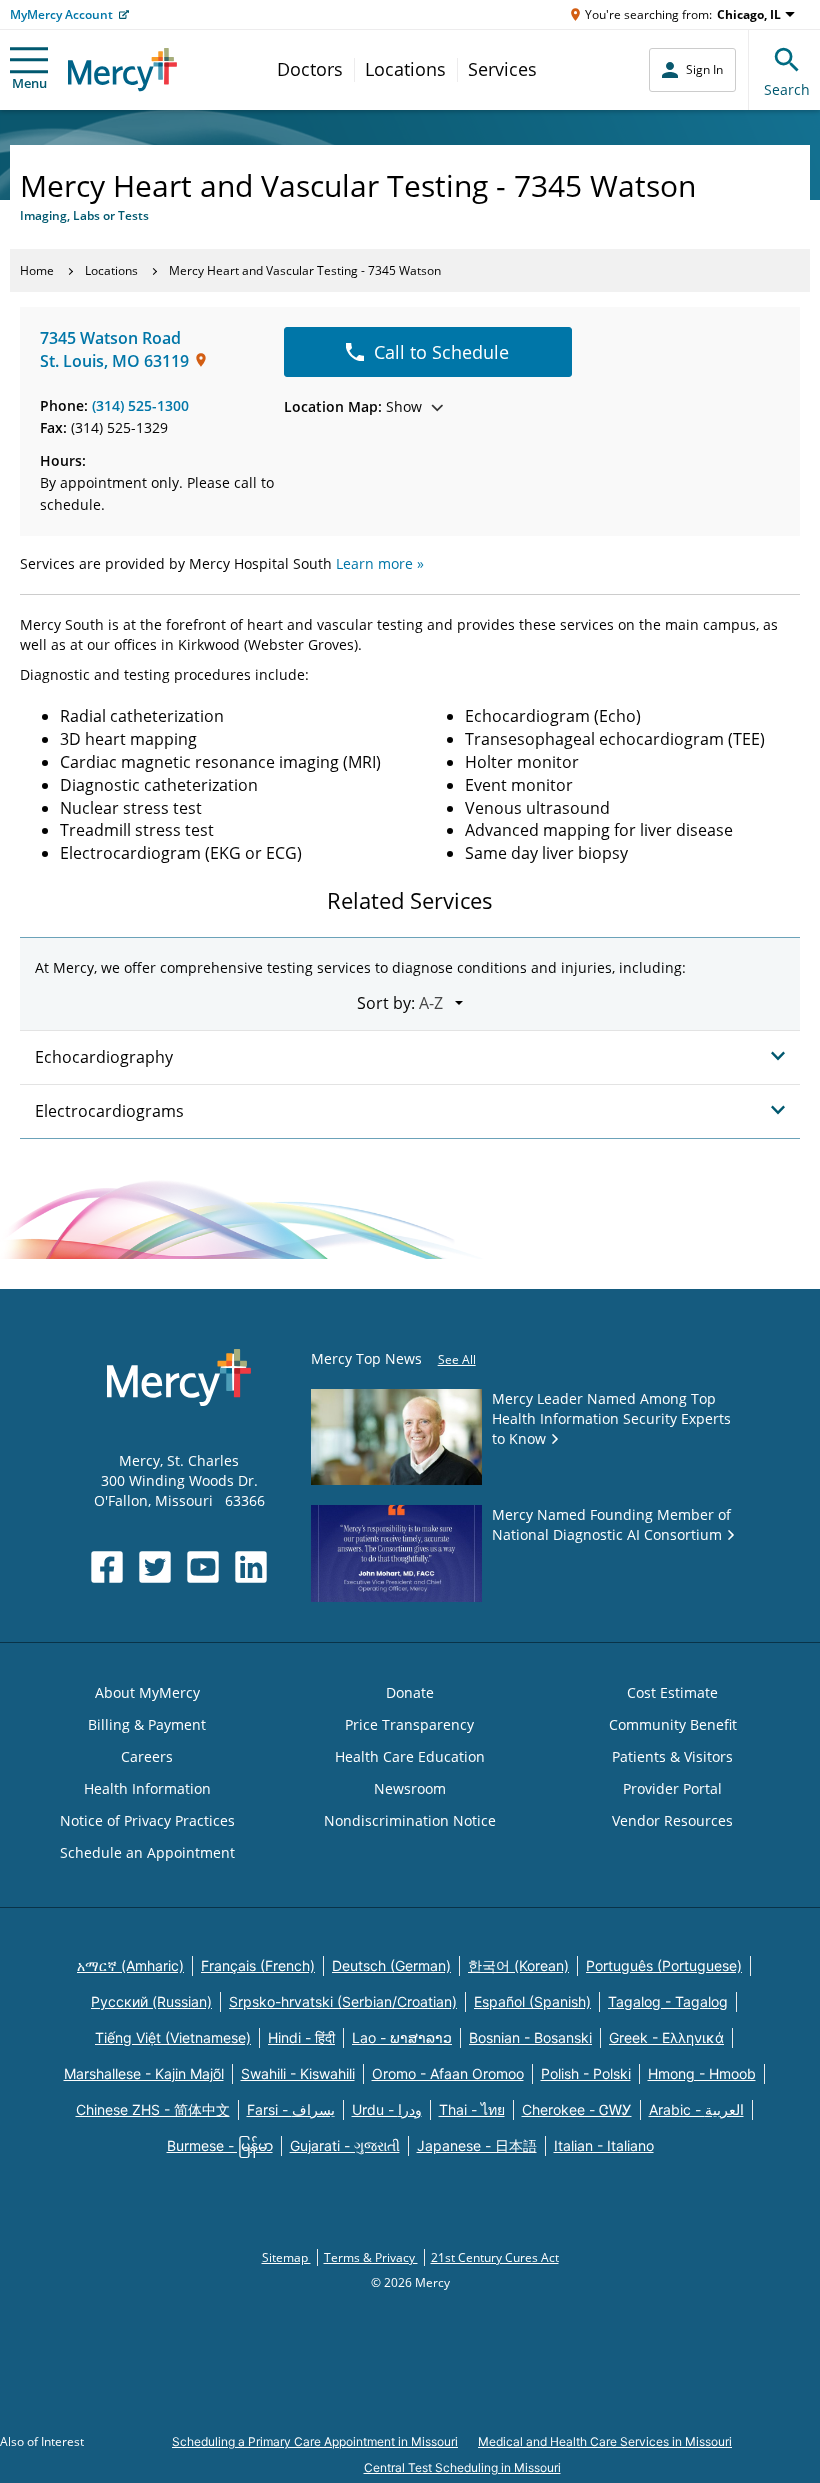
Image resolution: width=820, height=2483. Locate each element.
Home (37, 270)
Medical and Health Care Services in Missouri (605, 2441)
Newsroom (410, 1788)
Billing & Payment (147, 1724)
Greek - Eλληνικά (666, 2037)
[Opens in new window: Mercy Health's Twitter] (155, 1567)
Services (502, 69)
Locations (405, 69)
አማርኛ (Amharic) (130, 1965)
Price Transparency (409, 1724)
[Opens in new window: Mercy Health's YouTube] (203, 1567)
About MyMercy (147, 1692)
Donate (410, 1692)
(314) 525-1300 (140, 405)
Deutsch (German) (391, 1965)
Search (787, 89)
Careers (147, 1756)
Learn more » (380, 563)
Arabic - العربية (696, 2109)
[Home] (122, 69)
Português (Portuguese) (664, 1965)
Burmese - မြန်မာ (220, 2145)
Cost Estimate (672, 1692)
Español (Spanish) (532, 2001)
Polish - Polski (586, 2073)
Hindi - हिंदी (301, 2037)
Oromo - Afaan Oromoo (448, 2073)
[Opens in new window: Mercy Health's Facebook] (107, 1567)
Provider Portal (672, 1788)
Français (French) (258, 1965)
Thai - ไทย (472, 2109)
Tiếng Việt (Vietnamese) (173, 2037)
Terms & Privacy (371, 2257)
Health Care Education (410, 1756)
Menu (29, 83)
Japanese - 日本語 (477, 2145)
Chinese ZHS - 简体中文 (153, 2109)
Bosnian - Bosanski (530, 2037)
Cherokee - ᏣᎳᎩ (577, 2109)
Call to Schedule (441, 352)
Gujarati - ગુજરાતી (345, 2145)
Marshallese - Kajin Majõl (144, 2073)
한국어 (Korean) (518, 1965)
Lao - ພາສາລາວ (402, 2037)
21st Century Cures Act (495, 2257)
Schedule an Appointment (147, 1852)
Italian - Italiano (604, 2145)
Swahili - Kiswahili (298, 2073)
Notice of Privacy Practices (147, 1820)
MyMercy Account (61, 14)
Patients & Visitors (672, 1756)
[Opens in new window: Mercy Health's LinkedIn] (251, 1567)
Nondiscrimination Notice (410, 1820)
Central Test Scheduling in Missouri (462, 2467)
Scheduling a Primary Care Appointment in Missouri (315, 2441)
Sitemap (286, 2257)
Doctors (310, 69)
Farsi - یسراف (291, 2109)
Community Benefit (673, 1724)
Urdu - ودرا (387, 2109)
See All (457, 1359)
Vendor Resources (672, 1820)
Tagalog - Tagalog (668, 2001)
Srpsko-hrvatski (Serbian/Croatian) (343, 2001)
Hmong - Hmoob (702, 2073)
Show (353, 406)
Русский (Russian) (151, 2001)
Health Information (147, 1788)
